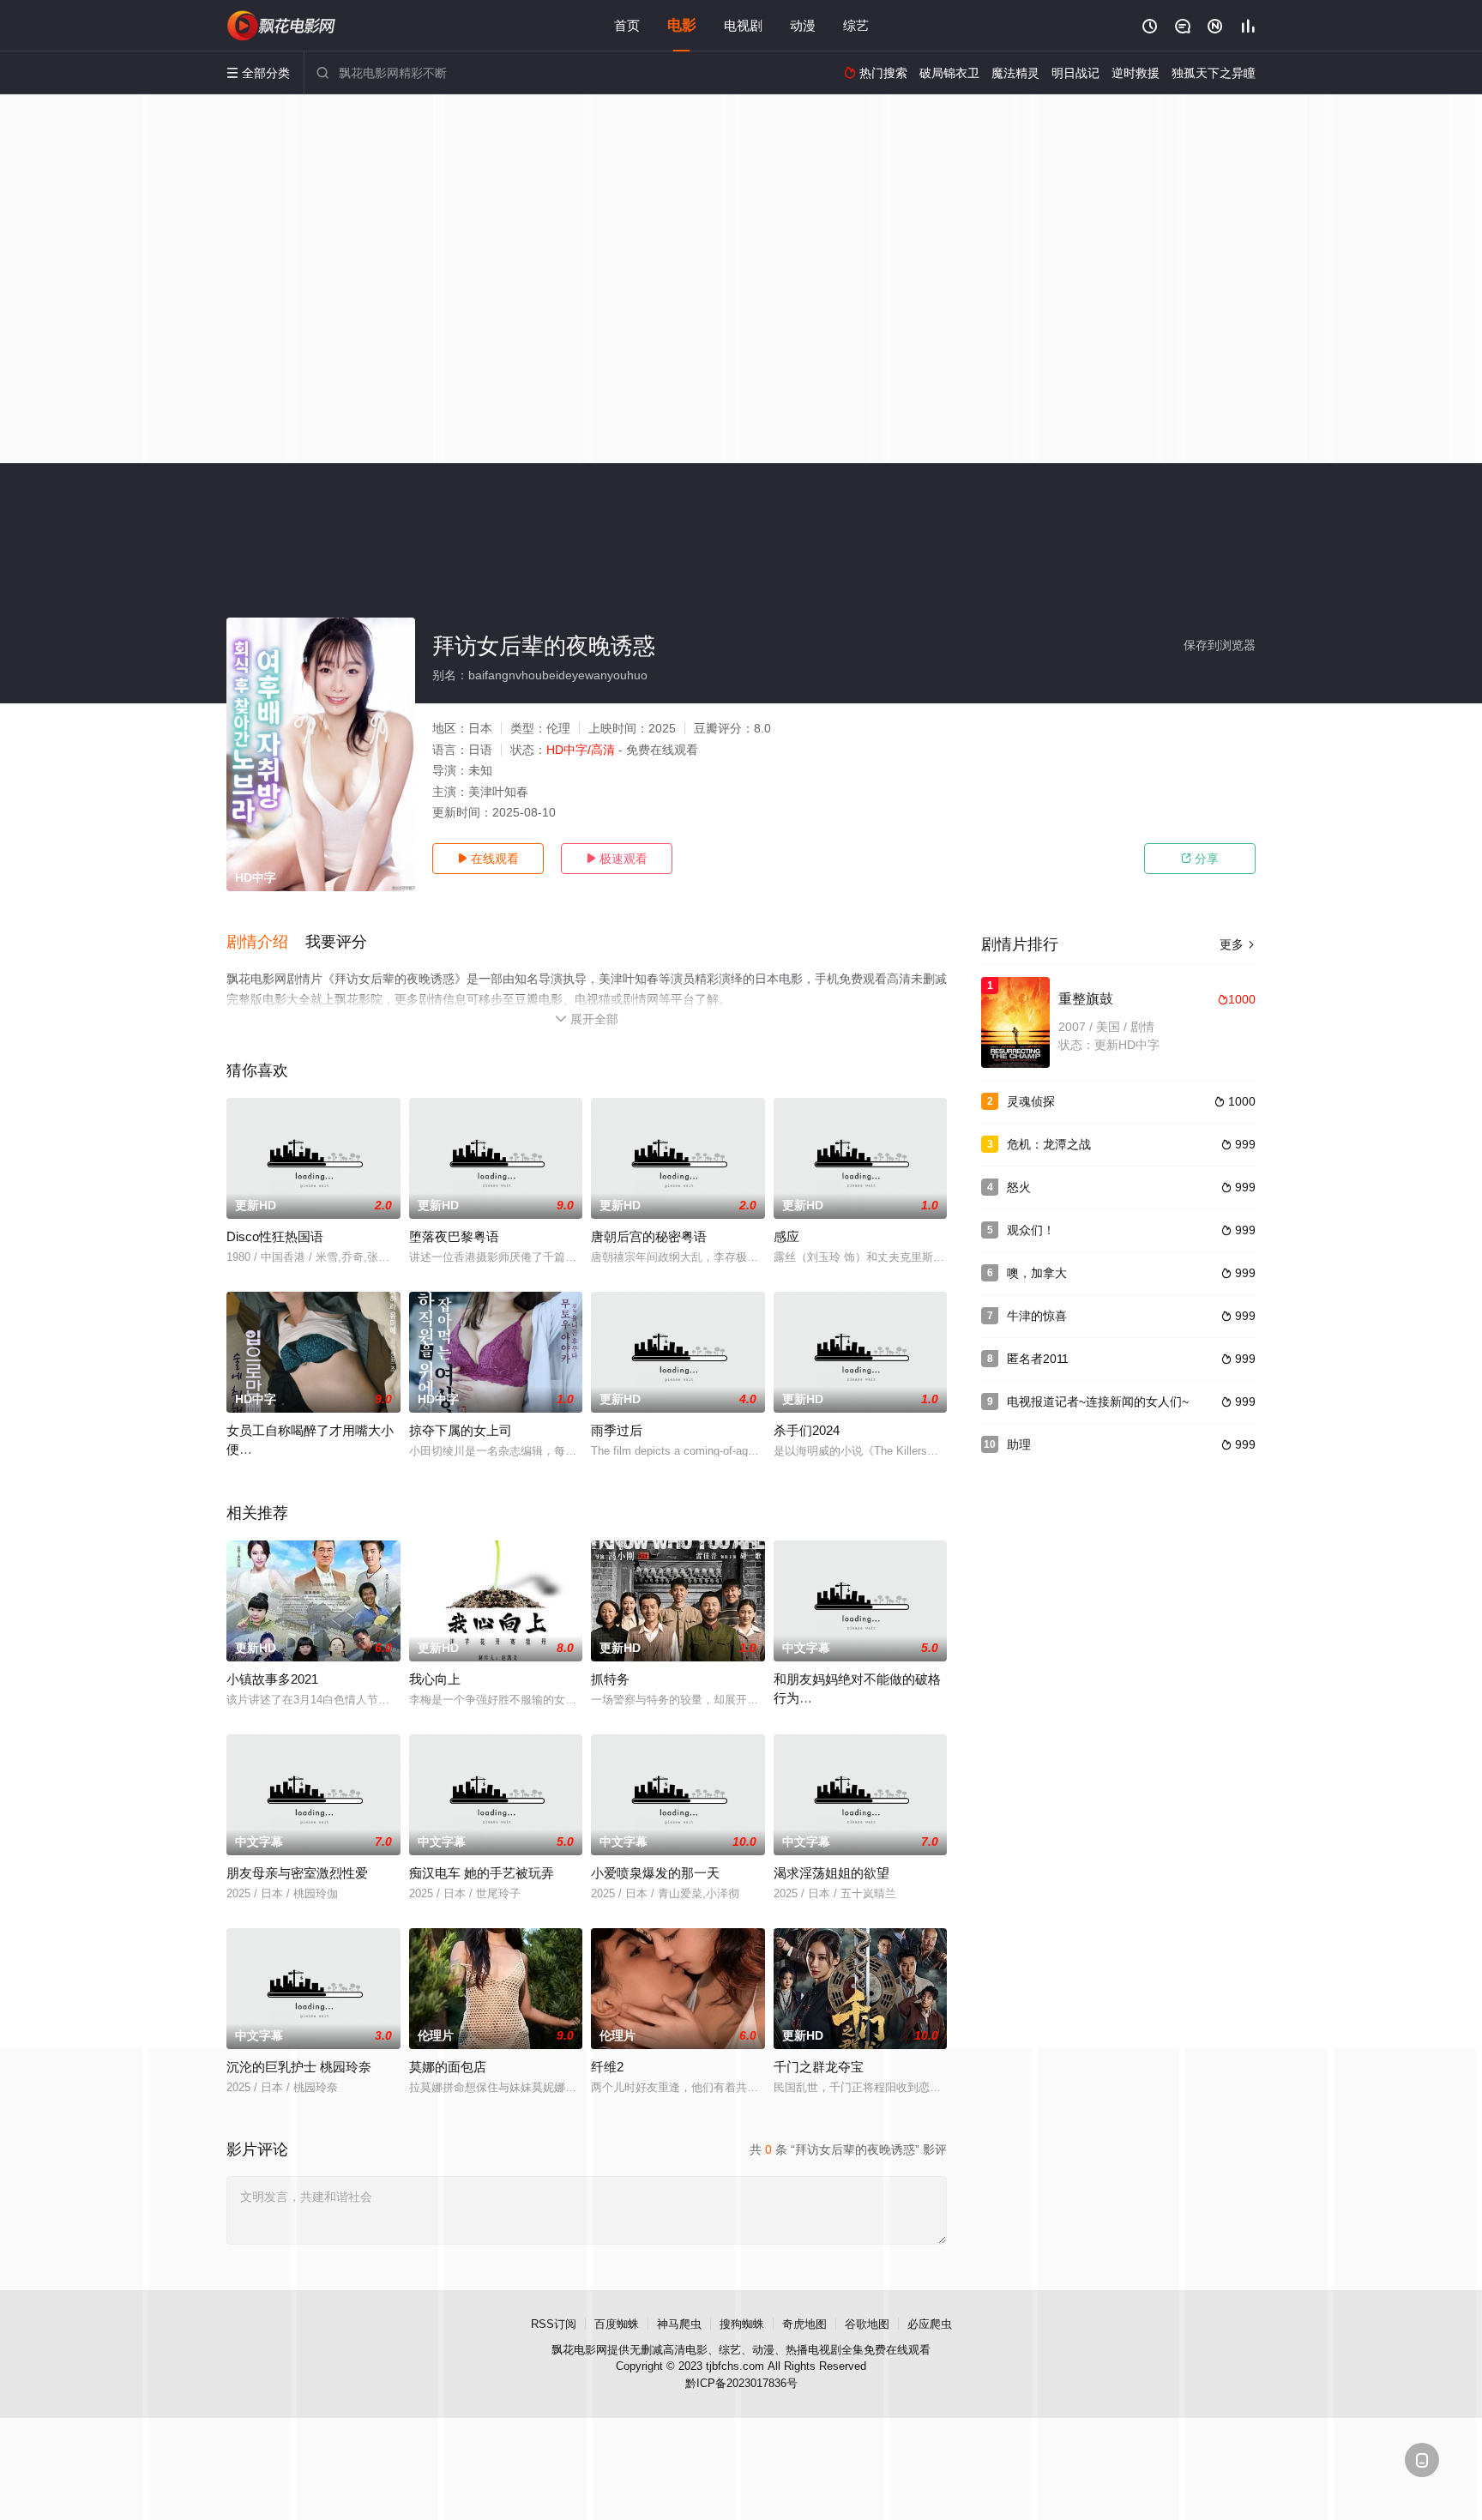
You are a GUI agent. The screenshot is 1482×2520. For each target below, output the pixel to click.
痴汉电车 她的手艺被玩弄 (482, 1873)
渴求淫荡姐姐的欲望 (831, 1873)
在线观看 (488, 859)
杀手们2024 (807, 1430)
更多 (1238, 944)
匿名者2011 (1038, 1359)
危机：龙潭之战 (1049, 1144)
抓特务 (610, 1679)
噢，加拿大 (1037, 1273)
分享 (1200, 859)
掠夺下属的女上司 (461, 1430)
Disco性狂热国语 (275, 1236)
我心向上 (435, 1679)
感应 (786, 1236)
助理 (1019, 1444)
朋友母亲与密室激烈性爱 (297, 1873)
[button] (266, 943)
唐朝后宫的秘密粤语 (649, 1236)
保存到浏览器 (1220, 645)
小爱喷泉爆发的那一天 (655, 1873)
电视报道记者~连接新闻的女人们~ (1098, 1402)
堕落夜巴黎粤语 (454, 1236)
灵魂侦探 (1031, 1101)
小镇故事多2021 (272, 1679)
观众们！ (1031, 1230)
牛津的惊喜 (1037, 1316)
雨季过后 (617, 1430)
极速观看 (617, 859)
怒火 (1019, 1187)
